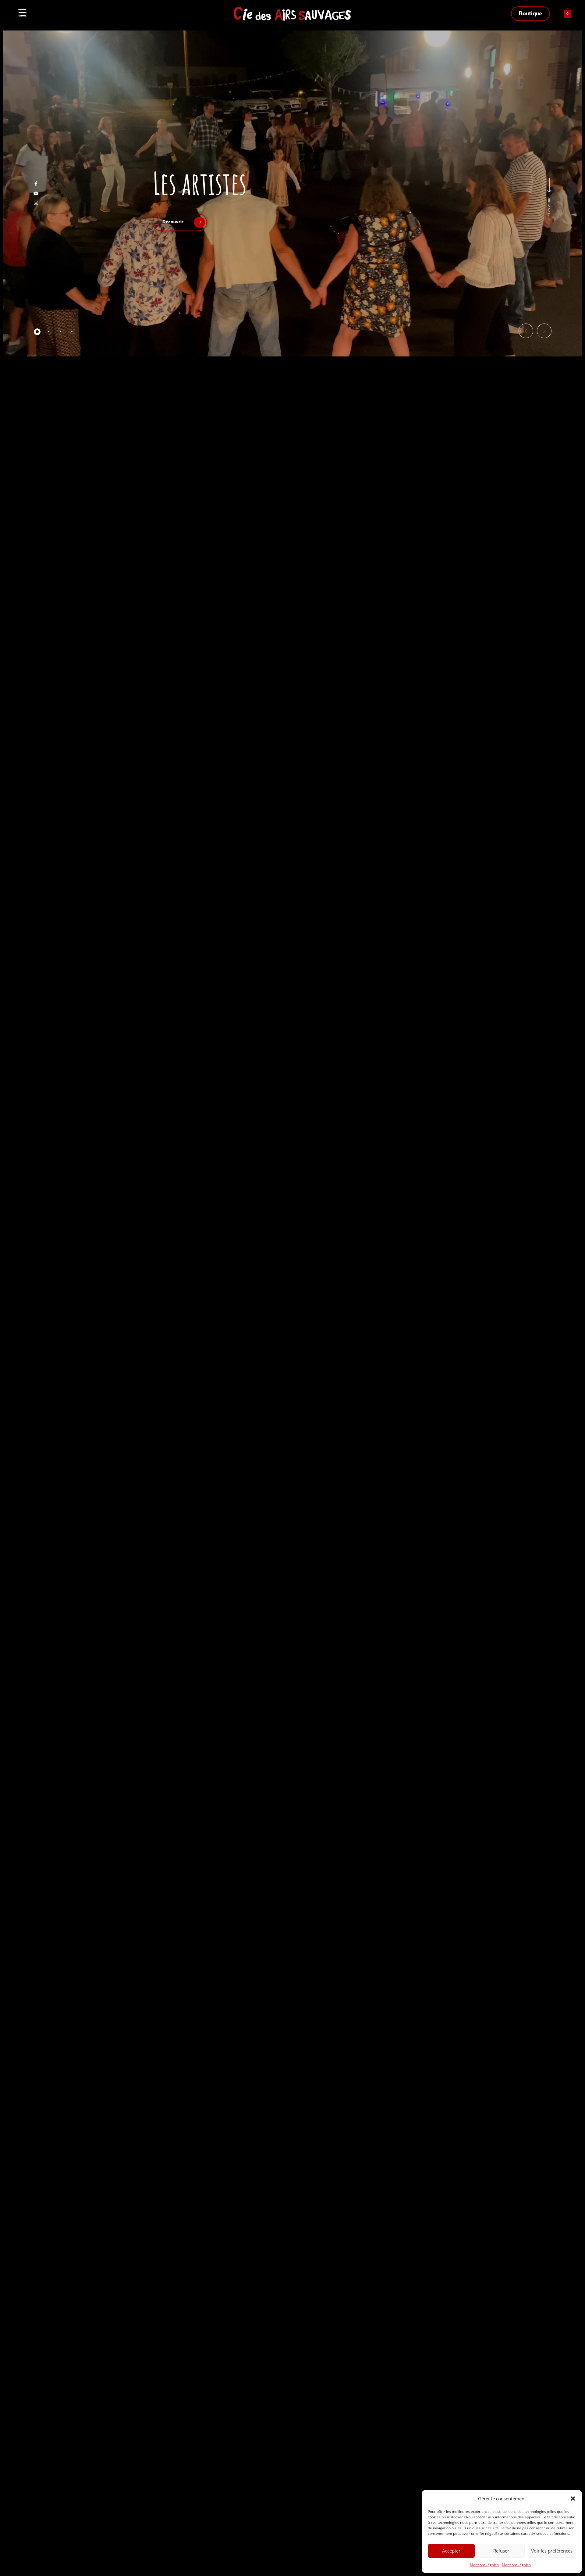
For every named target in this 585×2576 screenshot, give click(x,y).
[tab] (37, 332)
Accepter (451, 2551)
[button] (573, 2499)
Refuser (501, 2551)
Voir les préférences (552, 2551)
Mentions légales (484, 2565)
